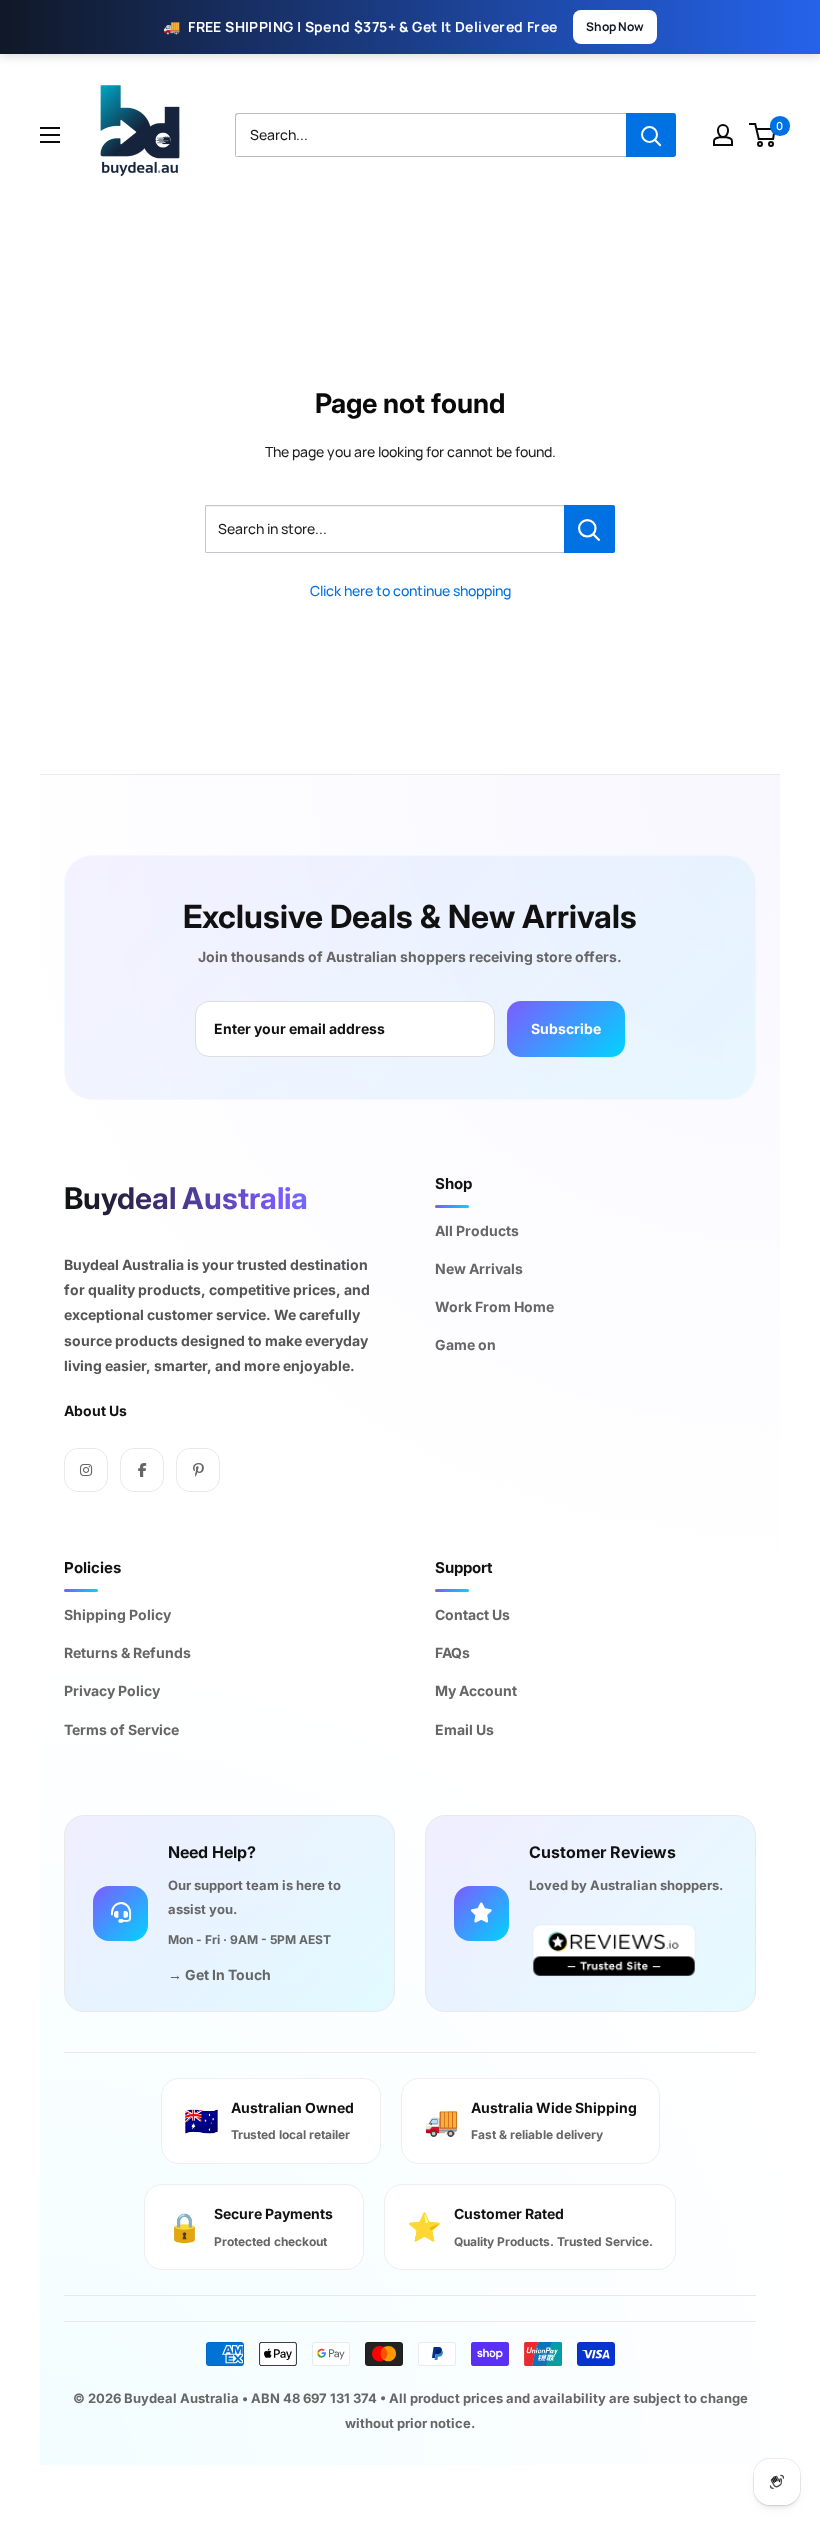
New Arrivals (479, 1268)
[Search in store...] (589, 529)
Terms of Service (121, 1729)
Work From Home (494, 1306)
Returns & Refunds (127, 1652)
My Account (476, 1690)
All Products (477, 1230)
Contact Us (472, 1614)
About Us (95, 1410)
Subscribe (566, 1028)
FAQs (452, 1652)
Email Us (464, 1729)
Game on (465, 1344)
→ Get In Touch (219, 1974)
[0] (763, 135)
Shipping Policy (117, 1614)
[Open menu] (50, 135)
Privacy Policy (112, 1690)
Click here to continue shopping (410, 590)
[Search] (651, 135)
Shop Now (615, 26)
